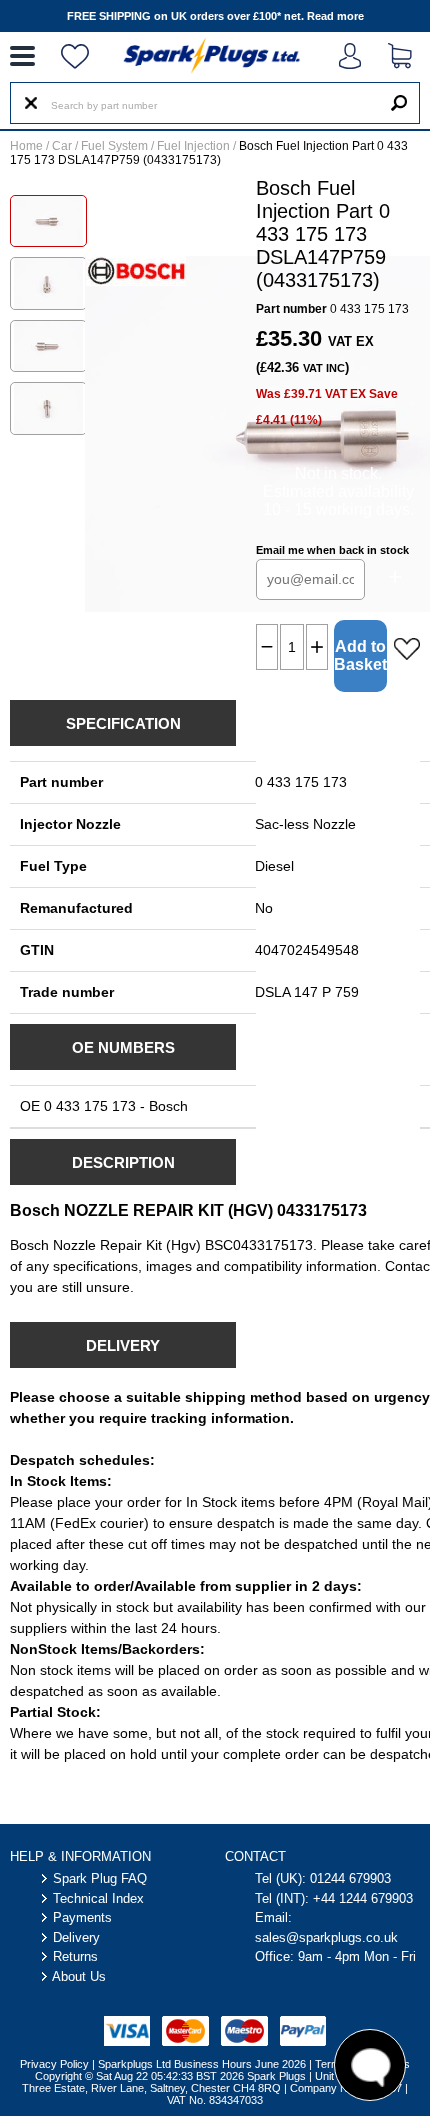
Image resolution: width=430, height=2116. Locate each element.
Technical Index (98, 1898)
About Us (79, 1976)
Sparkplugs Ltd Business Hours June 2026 (202, 2064)
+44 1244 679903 (363, 1898)
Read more (335, 16)
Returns (75, 1956)
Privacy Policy (54, 2064)
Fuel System (114, 146)
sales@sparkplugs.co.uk (326, 1937)
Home (26, 146)
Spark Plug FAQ (100, 1878)
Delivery (76, 1937)
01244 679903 (350, 1878)
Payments (82, 1917)
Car (62, 146)
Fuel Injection (193, 146)
